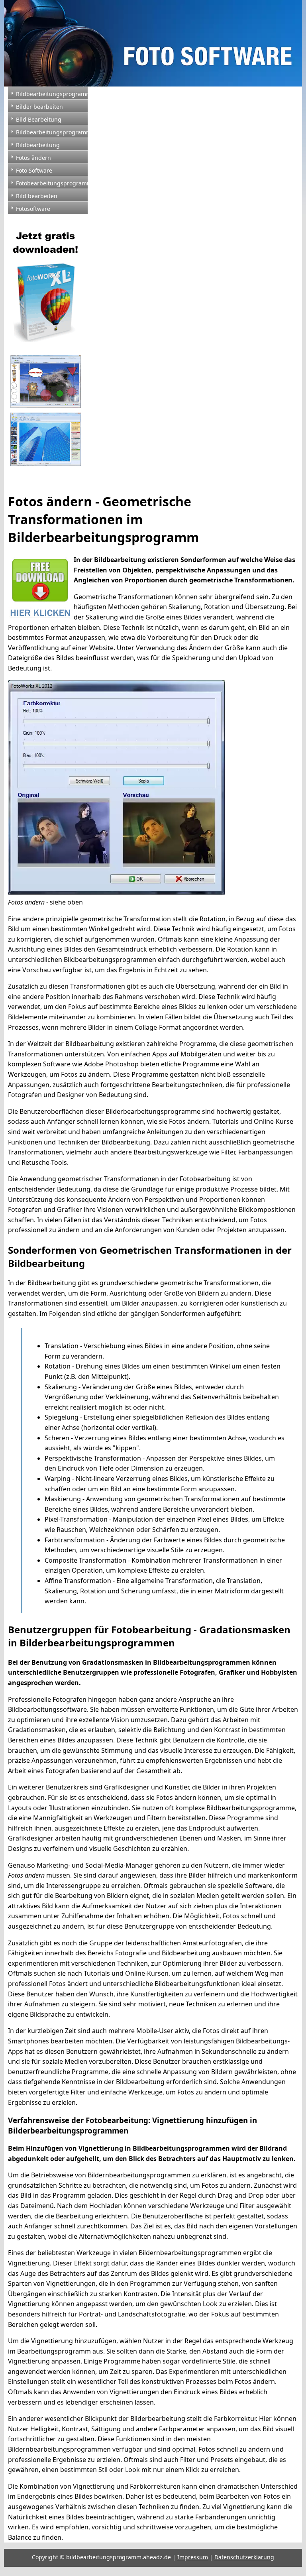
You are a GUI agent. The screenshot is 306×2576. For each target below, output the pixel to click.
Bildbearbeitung (38, 145)
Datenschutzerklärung (244, 2557)
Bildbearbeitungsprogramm (52, 94)
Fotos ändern (33, 158)
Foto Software (34, 170)
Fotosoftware (33, 209)
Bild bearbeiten (37, 196)
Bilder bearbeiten (39, 107)
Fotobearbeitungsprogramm (52, 183)
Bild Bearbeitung (39, 119)
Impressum (193, 2557)
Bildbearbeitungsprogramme (52, 132)
